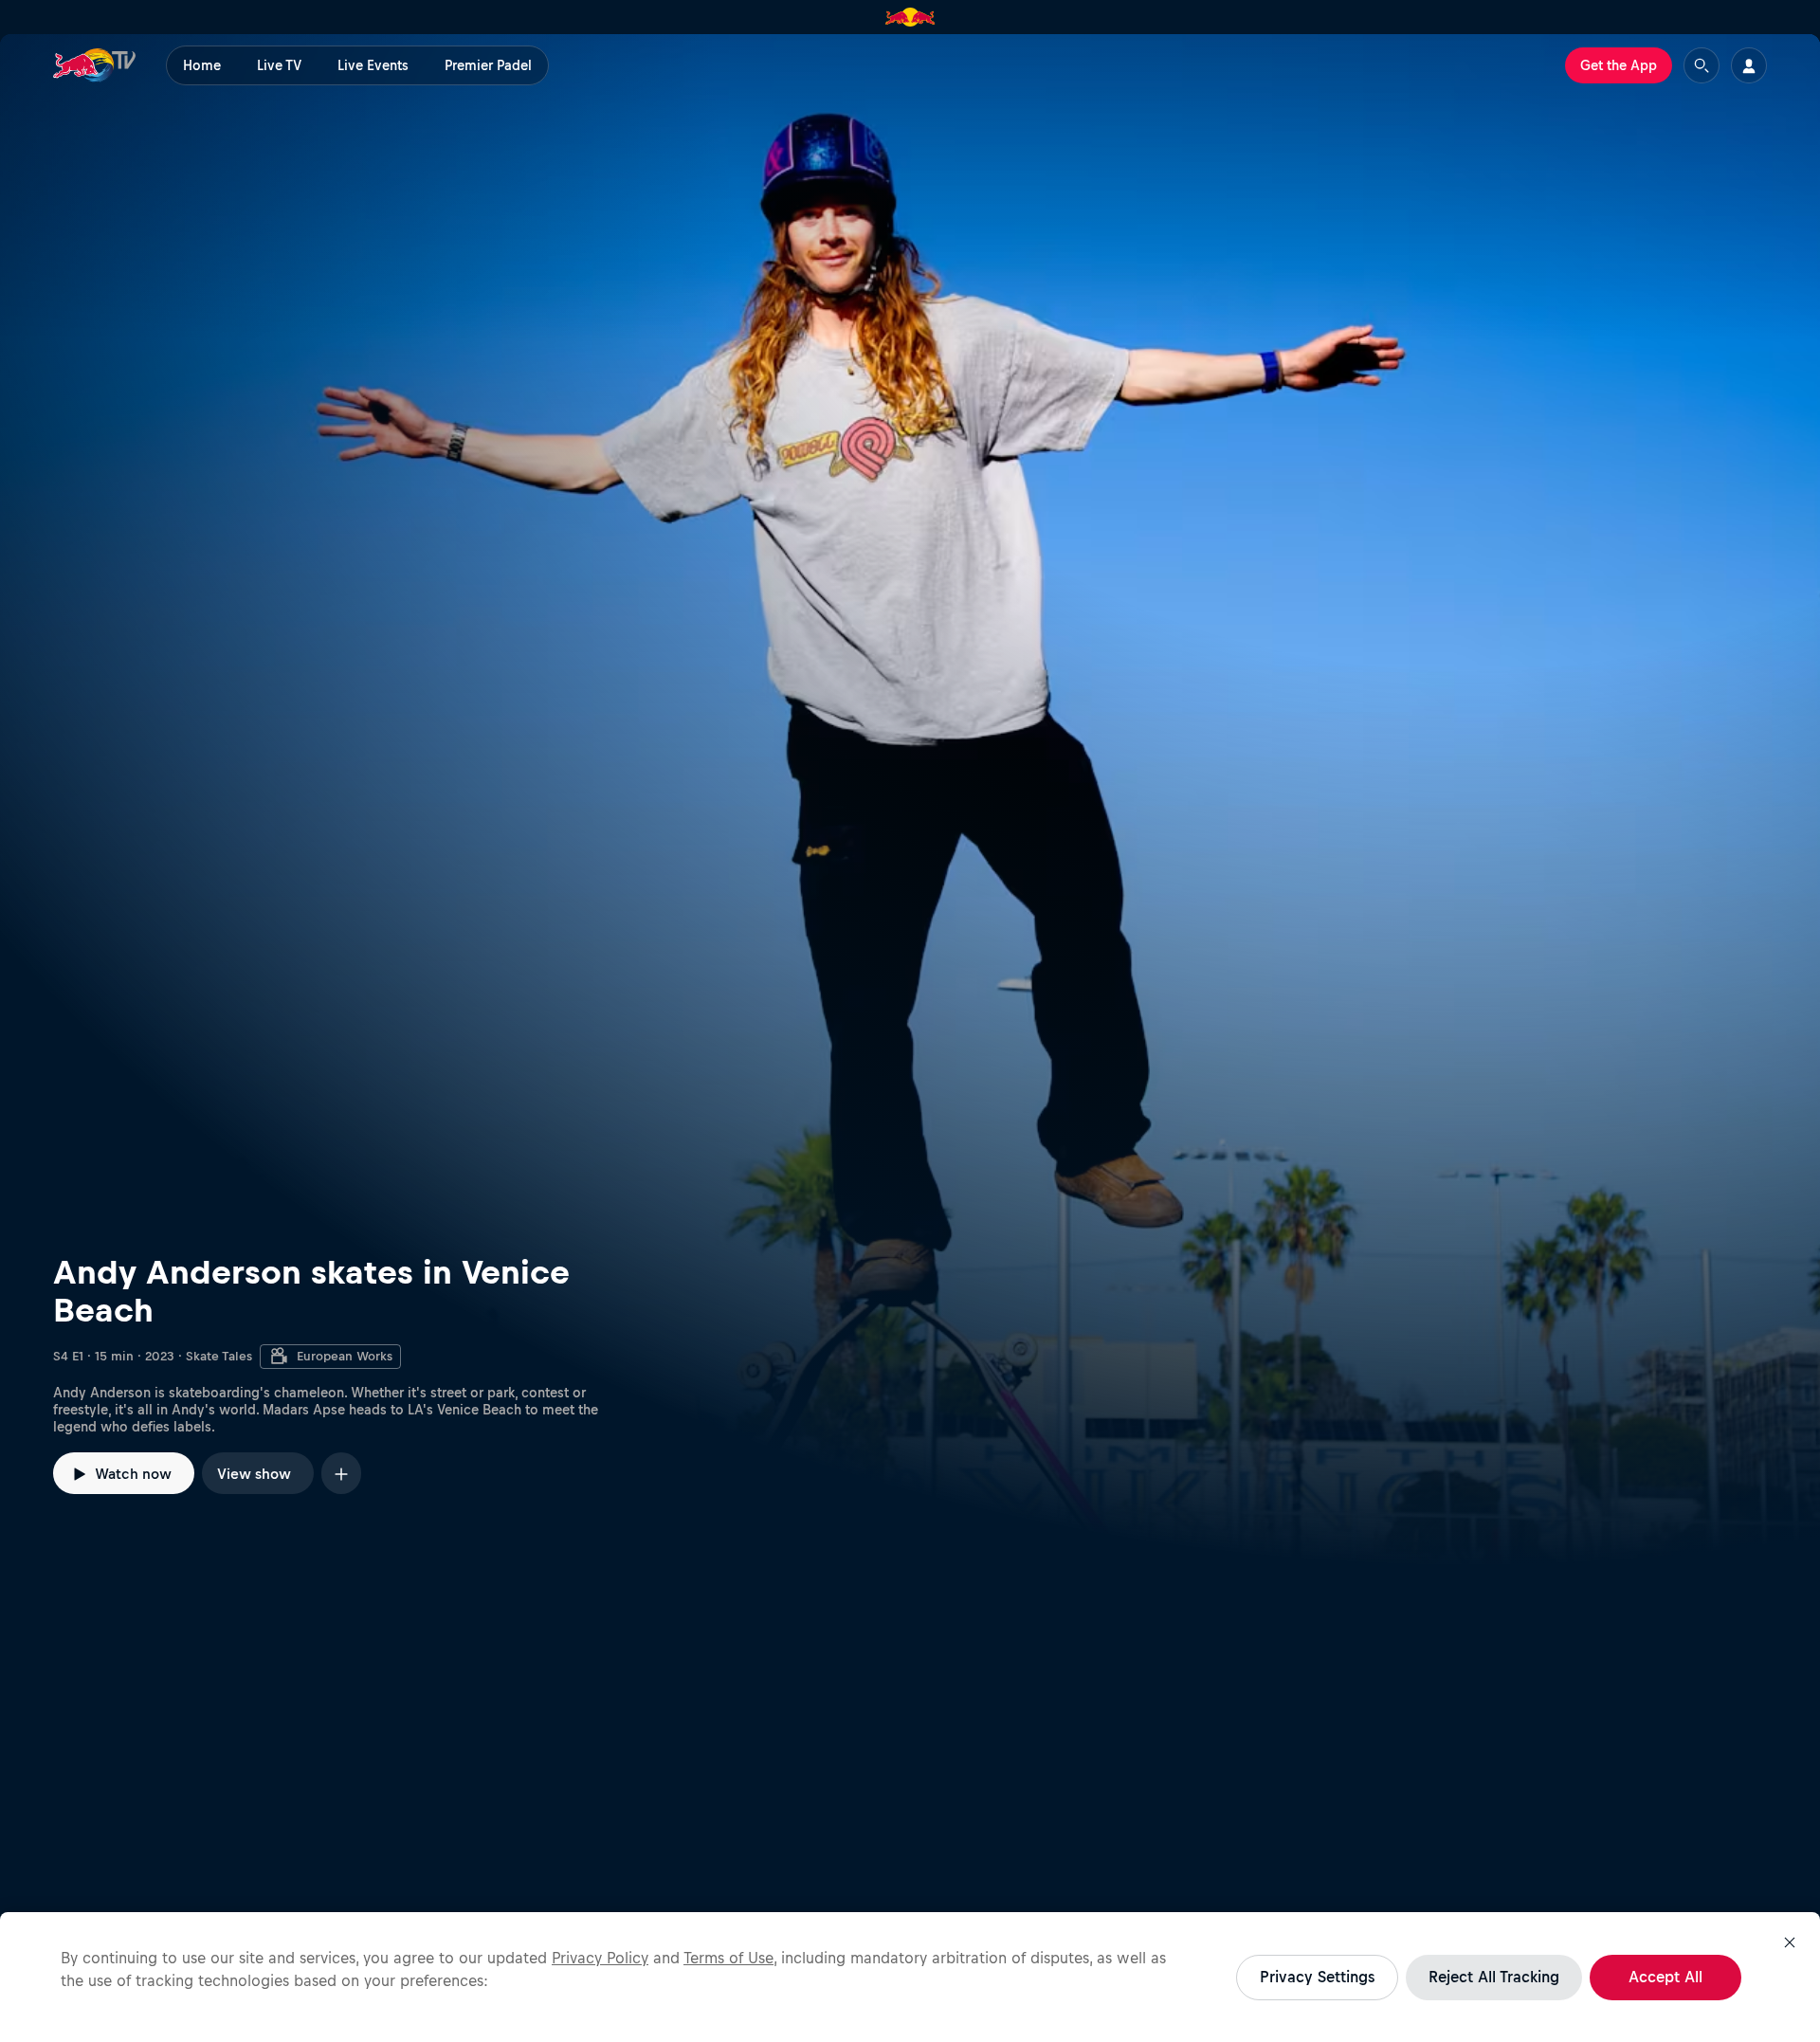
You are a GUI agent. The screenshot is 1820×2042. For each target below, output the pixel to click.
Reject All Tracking (1494, 1977)
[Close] (1790, 1942)
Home (202, 65)
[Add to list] (341, 1473)
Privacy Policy (600, 1958)
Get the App (1619, 65)
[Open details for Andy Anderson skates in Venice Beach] (910, 800)
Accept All (1665, 1977)
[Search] (1702, 65)
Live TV (279, 65)
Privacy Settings (1317, 1977)
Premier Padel (488, 65)
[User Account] (1749, 65)
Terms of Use (728, 1958)
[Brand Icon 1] (910, 17)
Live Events (373, 65)
